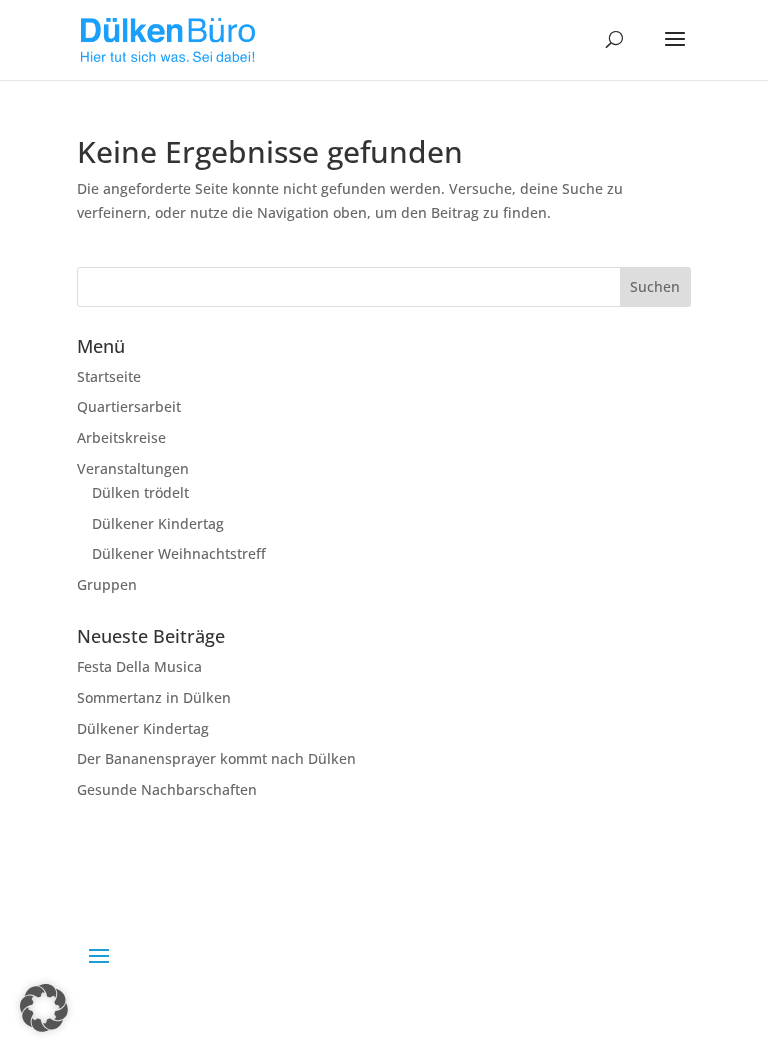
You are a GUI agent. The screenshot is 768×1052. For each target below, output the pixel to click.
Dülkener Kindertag (158, 523)
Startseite (109, 376)
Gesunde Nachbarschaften (167, 789)
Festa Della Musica (139, 666)
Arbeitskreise (121, 437)
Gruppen (107, 584)
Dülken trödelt (140, 492)
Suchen (655, 286)
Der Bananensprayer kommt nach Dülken (216, 758)
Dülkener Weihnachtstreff (179, 553)
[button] (44, 1008)
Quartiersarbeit (129, 406)
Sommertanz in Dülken (154, 697)
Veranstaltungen (133, 468)
